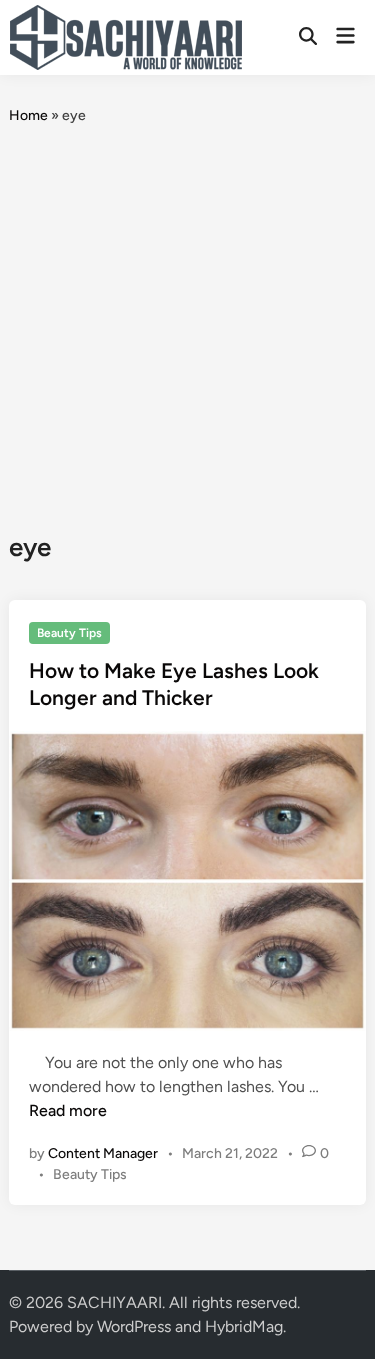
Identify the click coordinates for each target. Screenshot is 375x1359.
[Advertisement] (187, 328)
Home (28, 115)
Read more (68, 1110)
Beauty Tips (69, 633)
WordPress (134, 1326)
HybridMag (244, 1326)
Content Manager (103, 1153)
